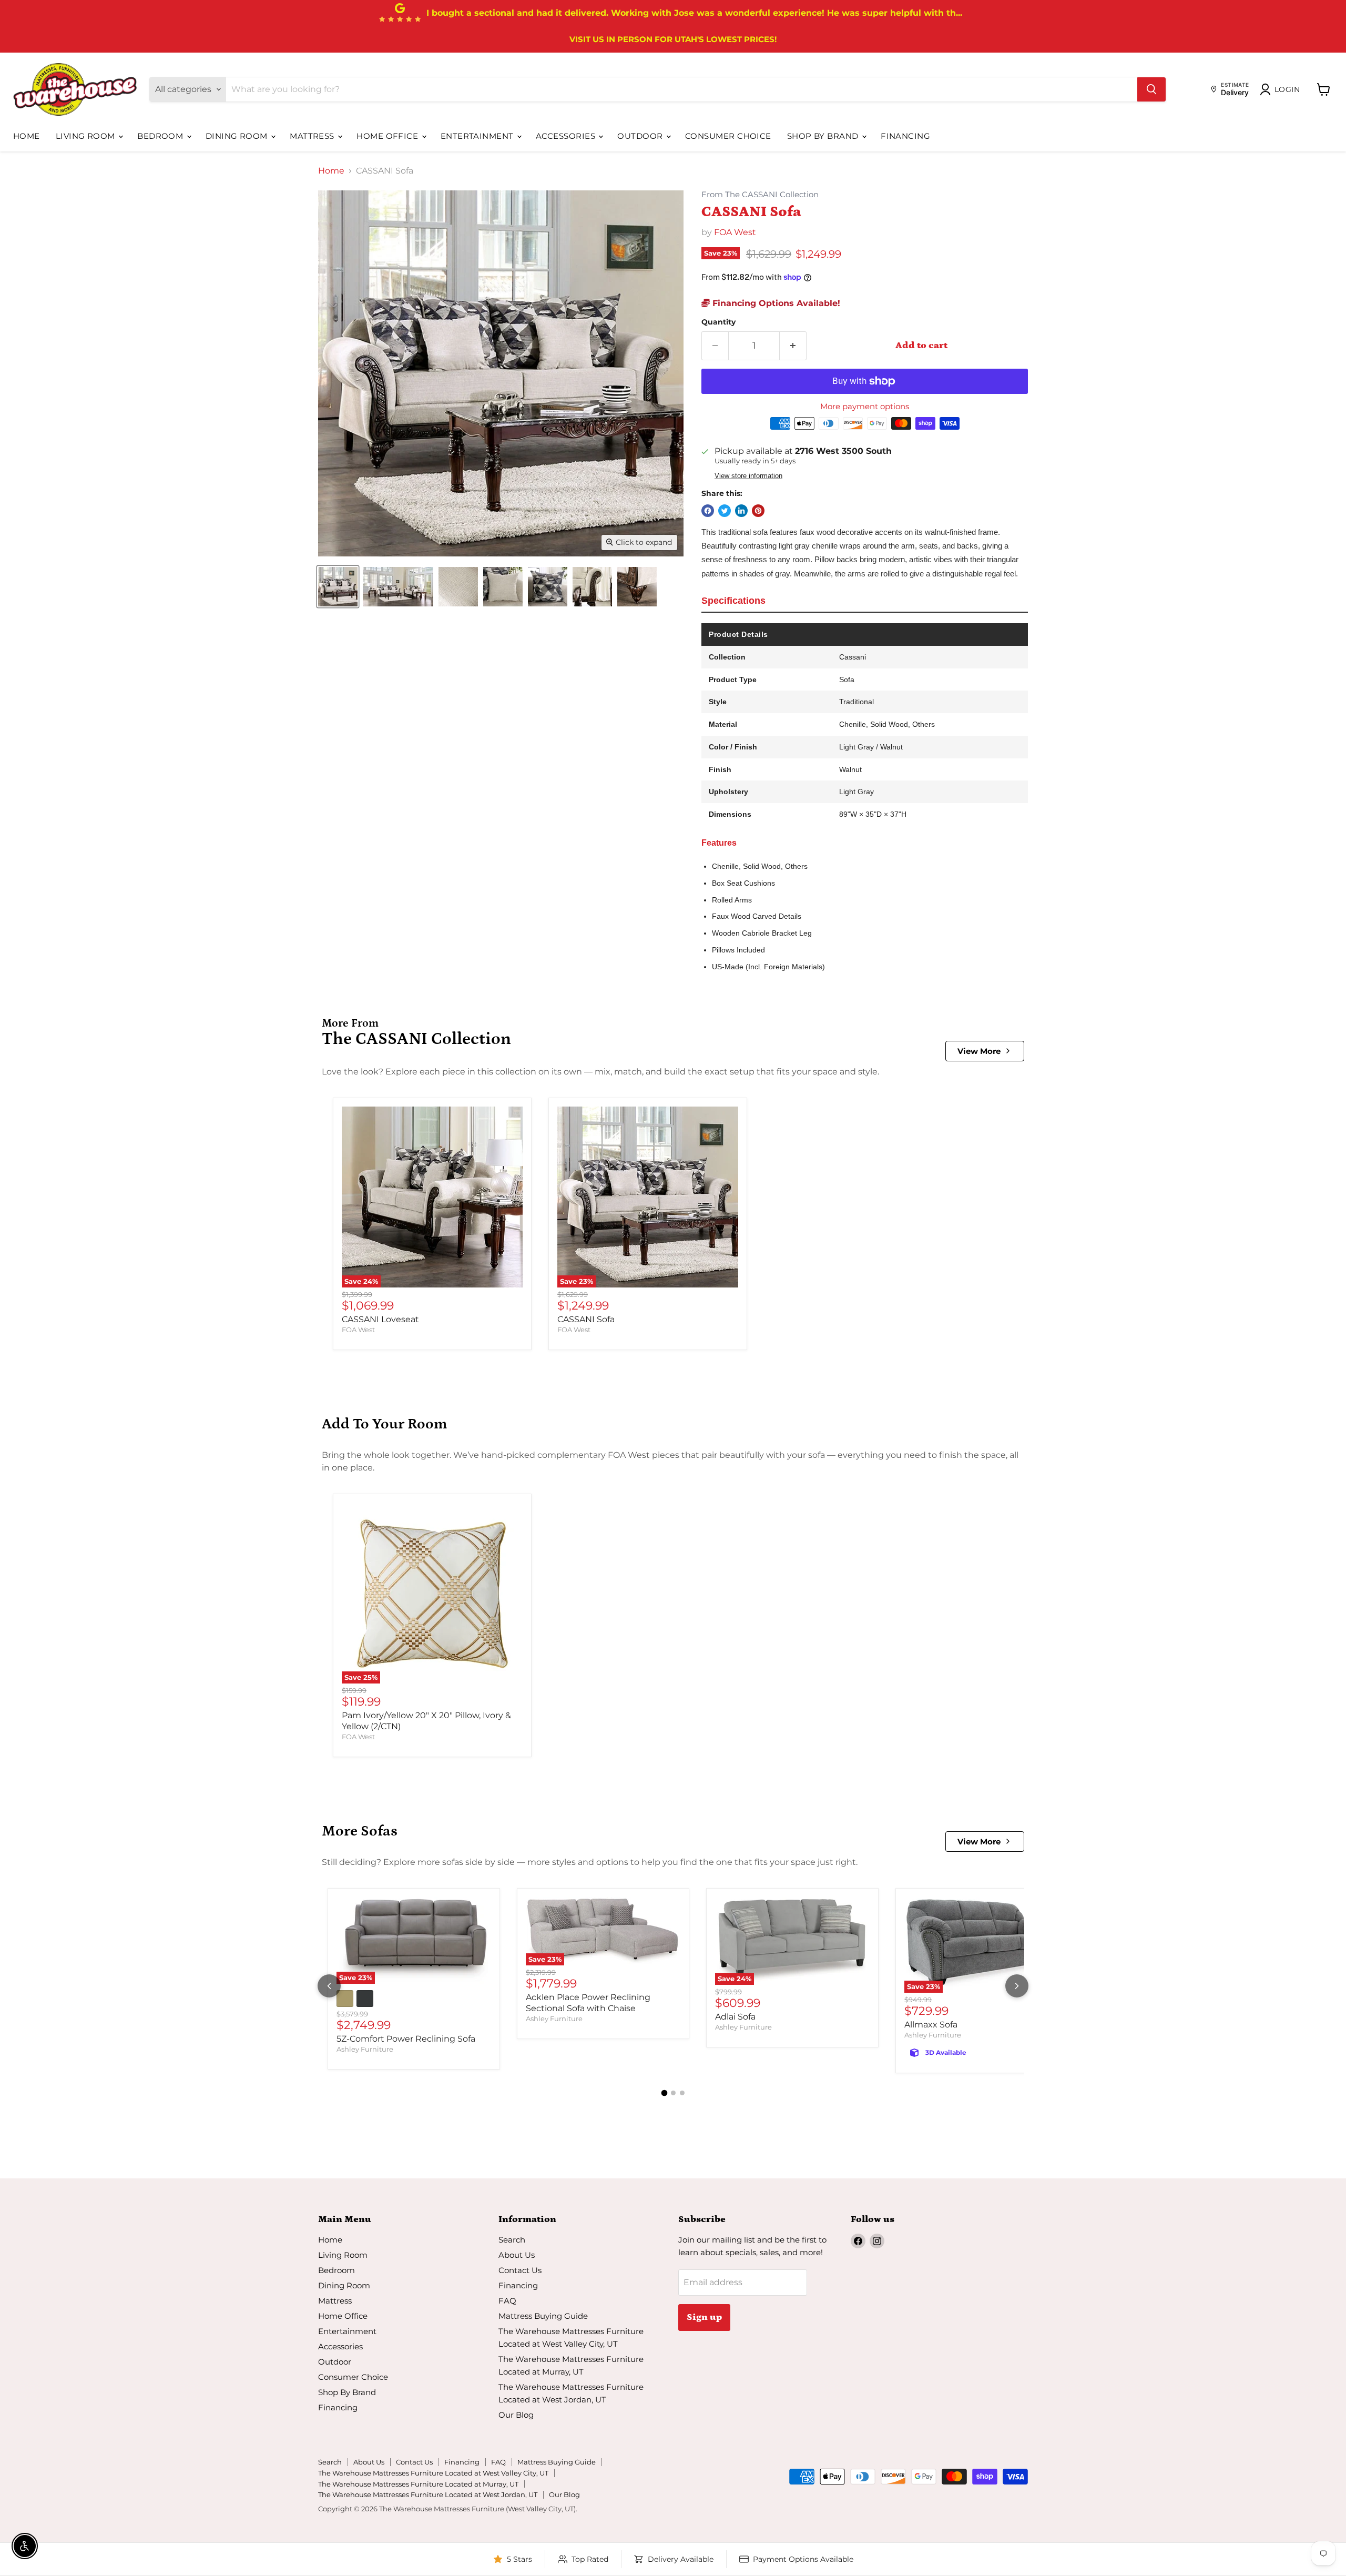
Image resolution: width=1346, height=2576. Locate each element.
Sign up (704, 2317)
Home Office (388, 136)
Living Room (86, 136)
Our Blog (516, 2415)
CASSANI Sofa (586, 1319)
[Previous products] (329, 1986)
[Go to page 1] (664, 2093)
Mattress (313, 136)
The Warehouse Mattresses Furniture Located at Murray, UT (418, 2484)
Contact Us (520, 2270)
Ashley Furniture (365, 2049)
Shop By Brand (824, 136)
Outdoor (641, 136)
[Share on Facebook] (708, 511)
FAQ (507, 2301)
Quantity (718, 322)
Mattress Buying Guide (543, 2316)
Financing (905, 136)
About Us (517, 2255)
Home (27, 136)
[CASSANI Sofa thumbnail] (338, 587)
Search (512, 2240)
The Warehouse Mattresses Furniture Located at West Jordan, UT (428, 2494)
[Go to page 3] (682, 2093)
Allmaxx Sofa (931, 2025)
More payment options (865, 406)
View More (979, 1051)
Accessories (567, 136)
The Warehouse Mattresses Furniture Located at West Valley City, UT (433, 2473)
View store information (748, 476)
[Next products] (1017, 1986)
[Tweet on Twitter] (725, 511)
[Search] (1151, 89)
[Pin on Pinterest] (758, 511)
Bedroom (161, 136)
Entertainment (478, 136)
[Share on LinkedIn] (741, 511)
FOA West (735, 232)
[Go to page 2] (673, 2093)
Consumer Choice (728, 136)
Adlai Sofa (735, 2017)
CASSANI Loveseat (380, 1319)
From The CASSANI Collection (760, 195)
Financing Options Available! (775, 303)
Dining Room (238, 136)
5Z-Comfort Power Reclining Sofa (406, 2039)
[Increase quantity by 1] (793, 346)
